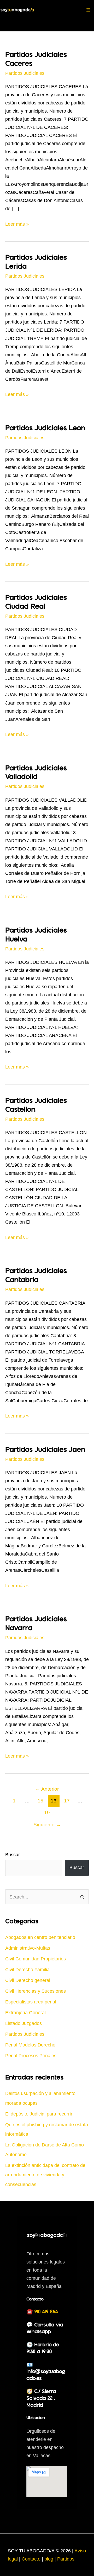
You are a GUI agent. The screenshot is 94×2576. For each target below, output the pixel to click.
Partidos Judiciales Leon (45, 428)
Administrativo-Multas (28, 1948)
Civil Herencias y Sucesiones (36, 1991)
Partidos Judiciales (25, 73)
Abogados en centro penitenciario (40, 1937)
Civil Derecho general (28, 1980)
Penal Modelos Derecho (30, 2045)
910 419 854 (46, 2312)
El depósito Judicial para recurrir (39, 2114)
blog (49, 2559)
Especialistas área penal (31, 2002)
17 (67, 1801)
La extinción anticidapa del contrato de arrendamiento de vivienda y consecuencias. (45, 2175)
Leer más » (17, 224)
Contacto (32, 2559)
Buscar (13, 1855)
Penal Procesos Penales (31, 2056)
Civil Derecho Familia (27, 1969)
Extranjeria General (25, 2012)
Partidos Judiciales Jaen (45, 1450)
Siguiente (47, 1824)
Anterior (47, 1789)
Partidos (66, 2559)
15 (40, 1801)
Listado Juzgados (23, 2023)
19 (47, 1812)
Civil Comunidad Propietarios (36, 1959)
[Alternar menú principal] (88, 10)
